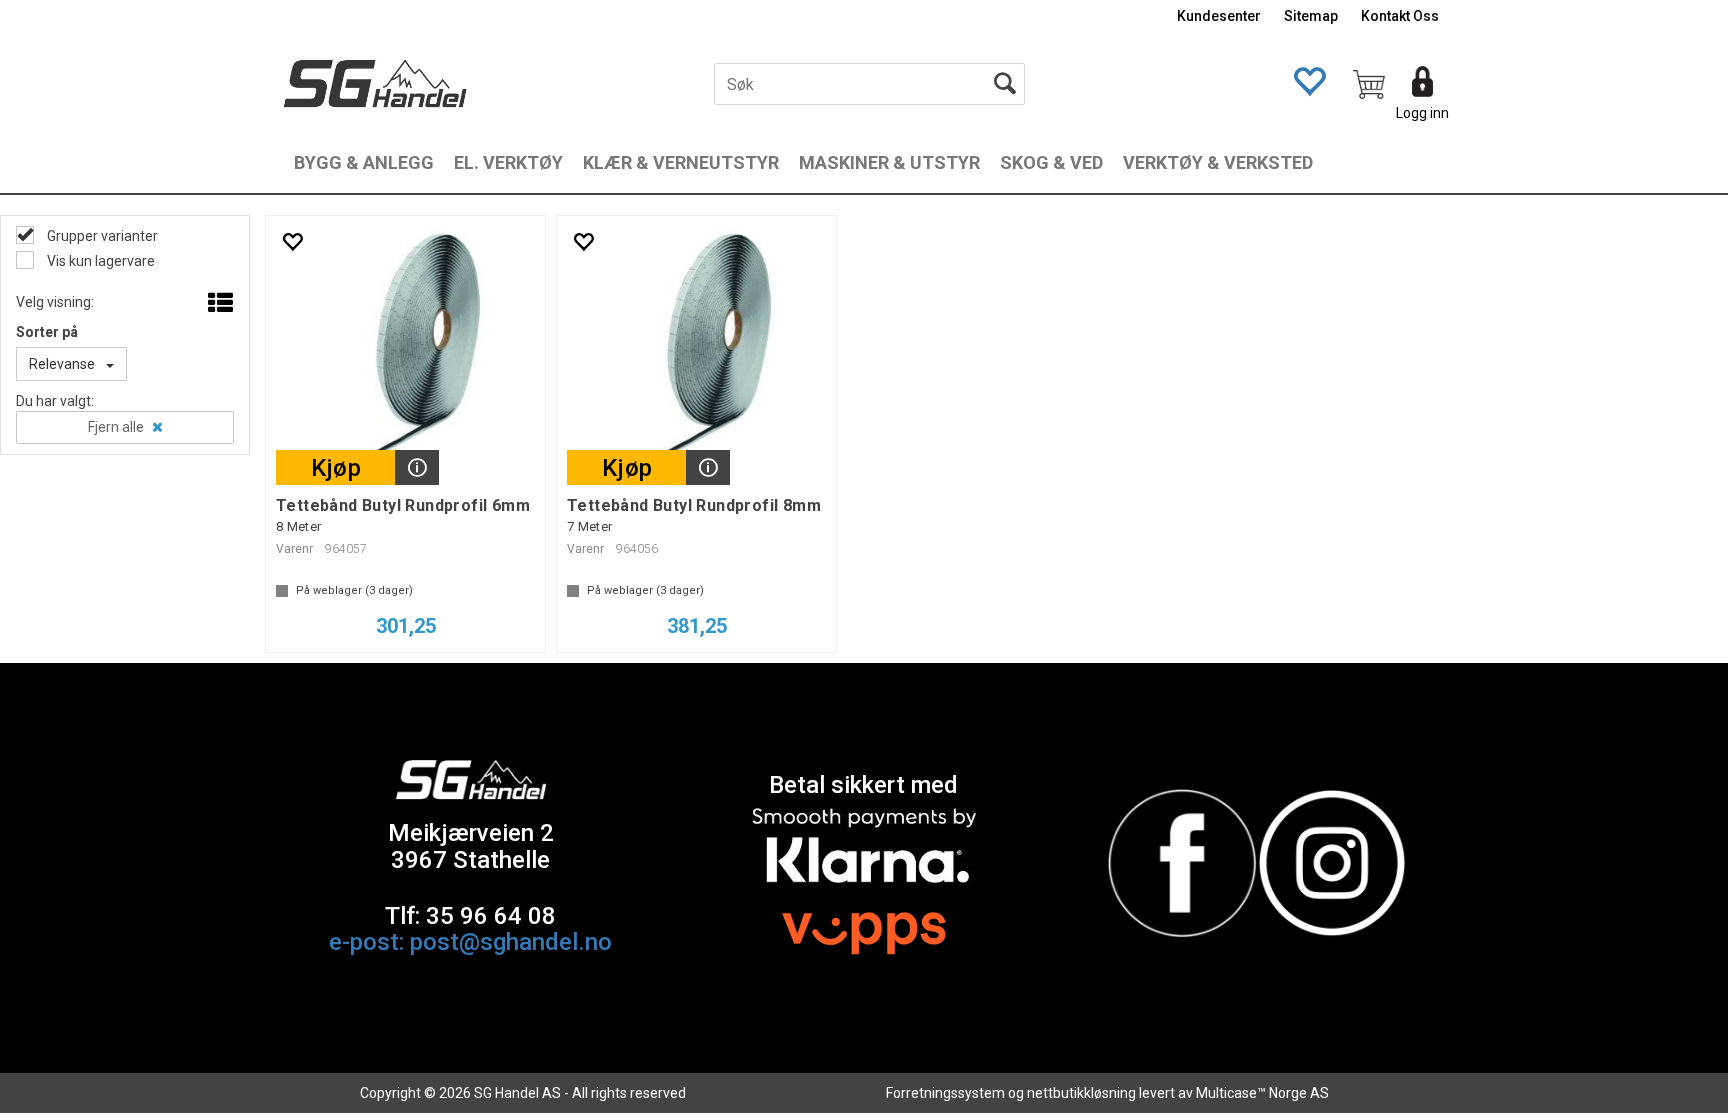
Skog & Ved (1051, 162)
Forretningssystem (945, 1093)
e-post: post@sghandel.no (470, 942)
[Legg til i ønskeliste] (292, 241)
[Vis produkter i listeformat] (218, 304)
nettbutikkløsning (1081, 1093)
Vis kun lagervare (99, 261)
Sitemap (1311, 16)
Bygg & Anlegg (364, 162)
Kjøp (336, 468)
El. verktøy (508, 162)
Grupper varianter (101, 236)
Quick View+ (417, 467)
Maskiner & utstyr (889, 162)
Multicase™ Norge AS (1262, 1093)
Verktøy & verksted (1218, 162)
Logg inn (1422, 113)
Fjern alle (116, 427)
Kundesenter (1219, 16)
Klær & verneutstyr (681, 162)
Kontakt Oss (1400, 16)
